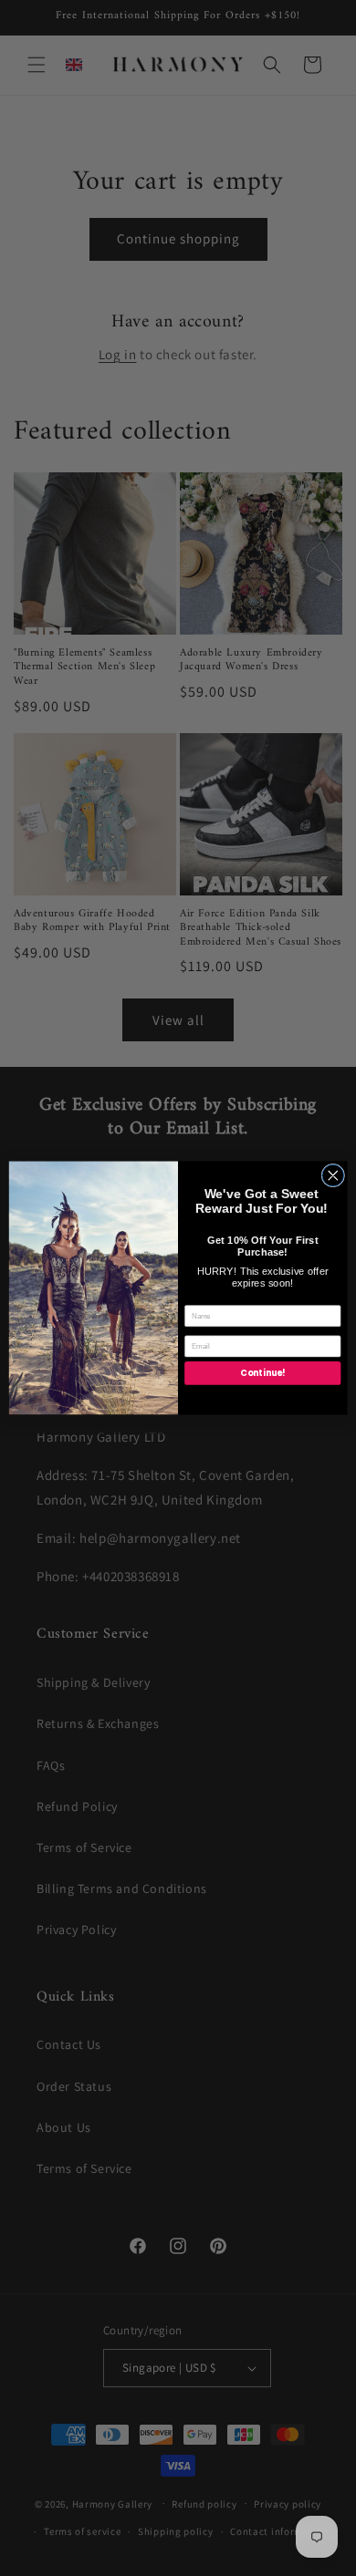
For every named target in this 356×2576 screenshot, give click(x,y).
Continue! (262, 1374)
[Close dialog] (333, 1175)
